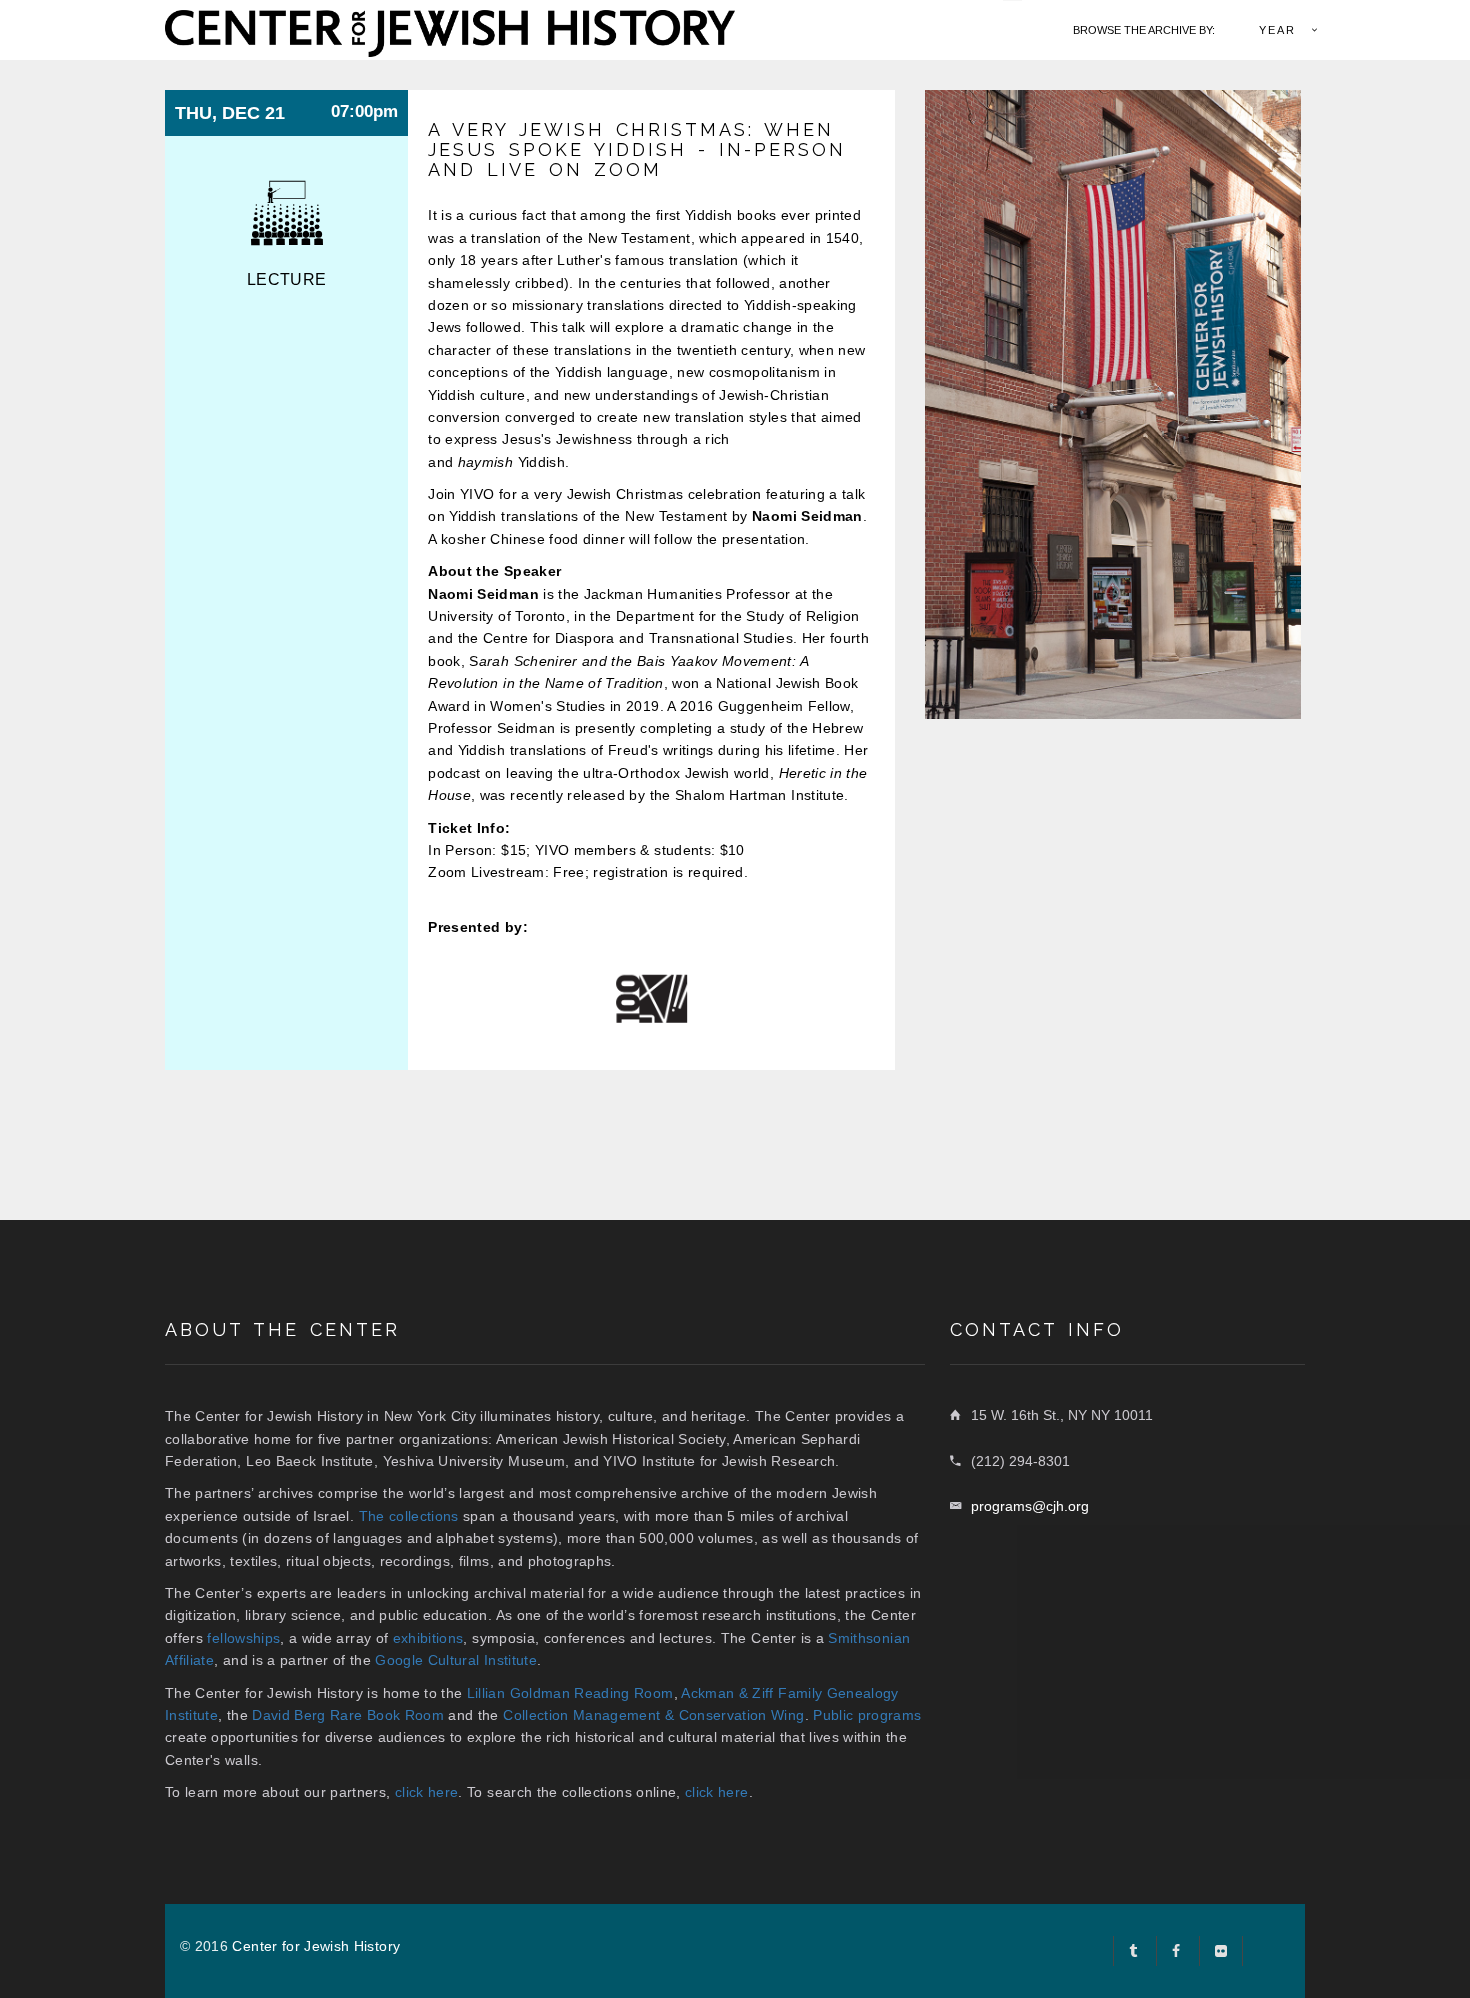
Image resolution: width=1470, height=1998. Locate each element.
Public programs (867, 1715)
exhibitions (428, 1638)
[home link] (450, 31)
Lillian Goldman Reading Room (570, 1693)
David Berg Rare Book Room (348, 1715)
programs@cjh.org (1030, 1506)
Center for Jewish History (316, 1946)
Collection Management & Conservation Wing (653, 1715)
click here (427, 1792)
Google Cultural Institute (456, 1660)
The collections (409, 1516)
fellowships (243, 1638)
